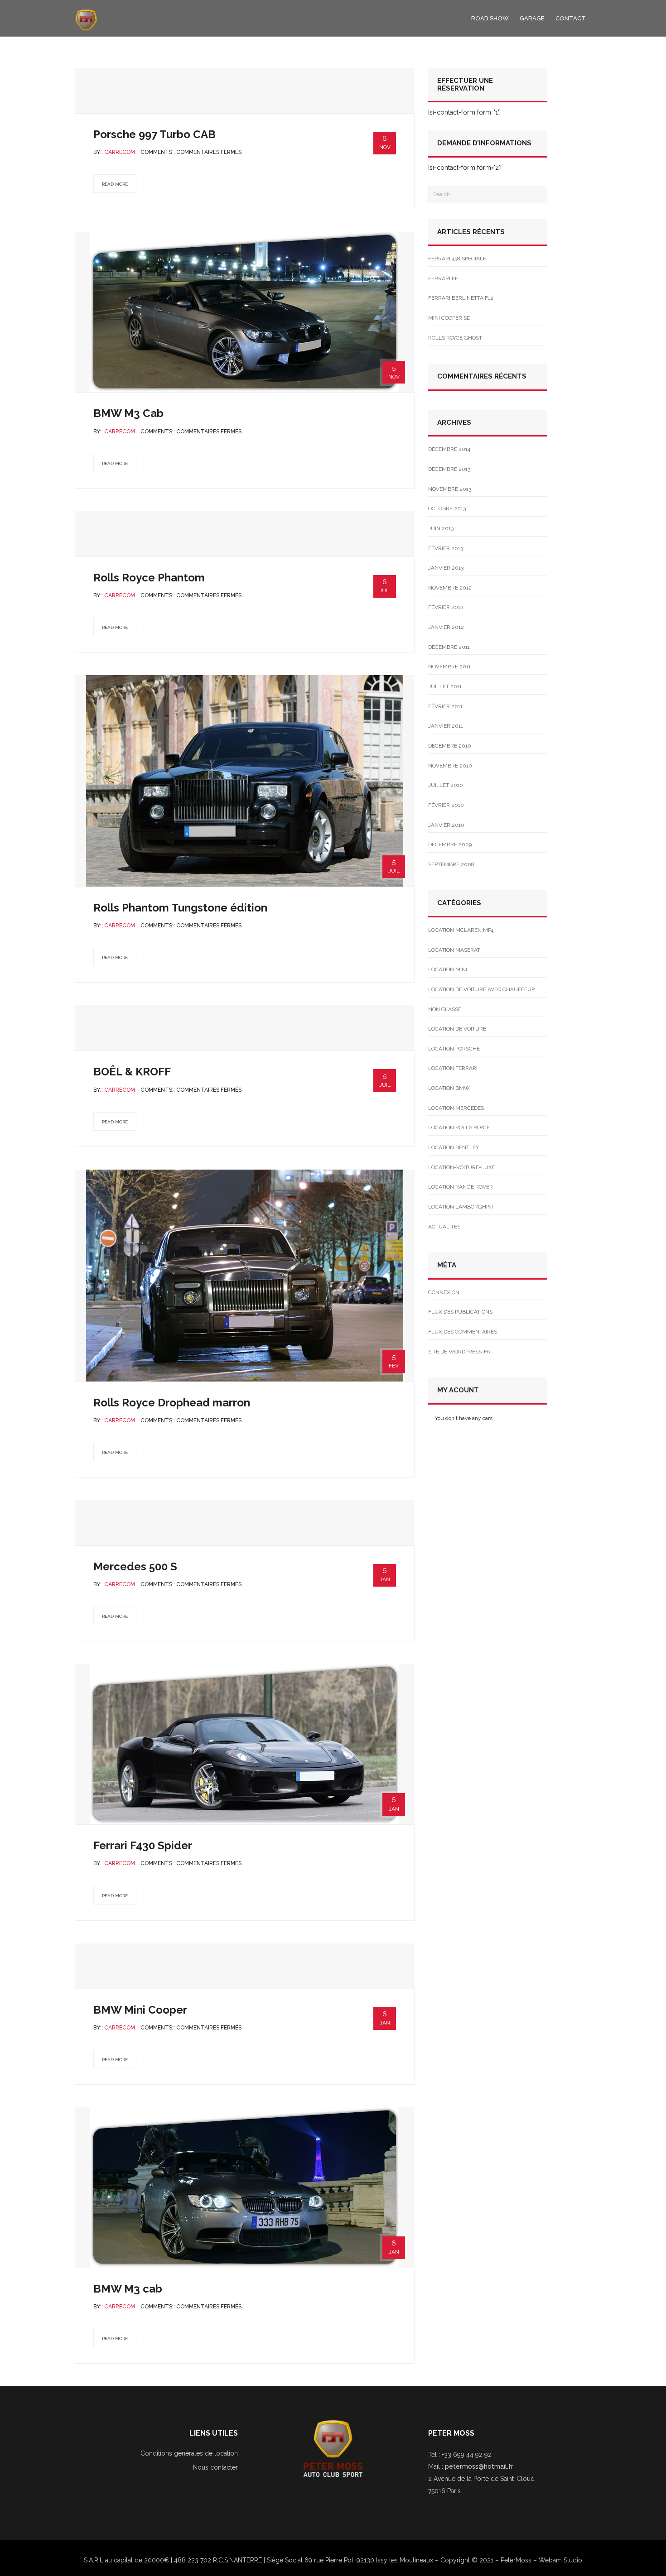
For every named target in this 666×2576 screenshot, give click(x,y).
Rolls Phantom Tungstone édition (180, 908)
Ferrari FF (443, 278)
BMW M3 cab (128, 2289)
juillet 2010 (446, 785)
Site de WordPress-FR (459, 1352)
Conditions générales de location (189, 2453)
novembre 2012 (450, 588)
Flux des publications (460, 1312)
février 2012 (446, 607)
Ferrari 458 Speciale (457, 259)
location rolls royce (459, 1127)
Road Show (490, 18)
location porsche (454, 1049)
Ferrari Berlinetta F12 (461, 298)
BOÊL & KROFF (132, 1072)
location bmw (449, 1088)
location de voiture (457, 1029)
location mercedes (456, 1108)
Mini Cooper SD (449, 318)
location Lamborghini (461, 1207)
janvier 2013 (446, 568)
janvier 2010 (446, 825)
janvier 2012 (446, 627)
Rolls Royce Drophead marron (172, 1403)
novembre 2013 (450, 489)
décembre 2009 (450, 844)
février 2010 (446, 805)
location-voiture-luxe (462, 1167)
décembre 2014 (449, 449)
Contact (571, 18)
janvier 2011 (446, 726)
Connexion (444, 1292)
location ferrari (453, 1068)
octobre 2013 (447, 508)
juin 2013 (441, 528)
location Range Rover (461, 1187)
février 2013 (446, 548)
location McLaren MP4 (461, 930)
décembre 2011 (449, 647)
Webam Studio (560, 2560)
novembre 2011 (449, 667)
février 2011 (445, 706)
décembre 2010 (450, 746)
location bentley (454, 1147)
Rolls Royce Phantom (149, 578)
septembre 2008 (451, 864)
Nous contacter (215, 2467)
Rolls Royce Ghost (455, 338)
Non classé (445, 1009)
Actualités (444, 1227)
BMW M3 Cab (128, 413)
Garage (532, 18)
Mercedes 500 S (135, 1566)
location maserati (455, 950)
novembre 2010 (450, 766)
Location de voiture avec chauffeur (482, 989)
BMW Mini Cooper (140, 2010)
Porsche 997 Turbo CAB (154, 134)
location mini (448, 969)
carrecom (120, 152)
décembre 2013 (449, 469)
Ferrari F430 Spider (143, 1845)
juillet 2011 (445, 686)
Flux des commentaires (463, 1332)
